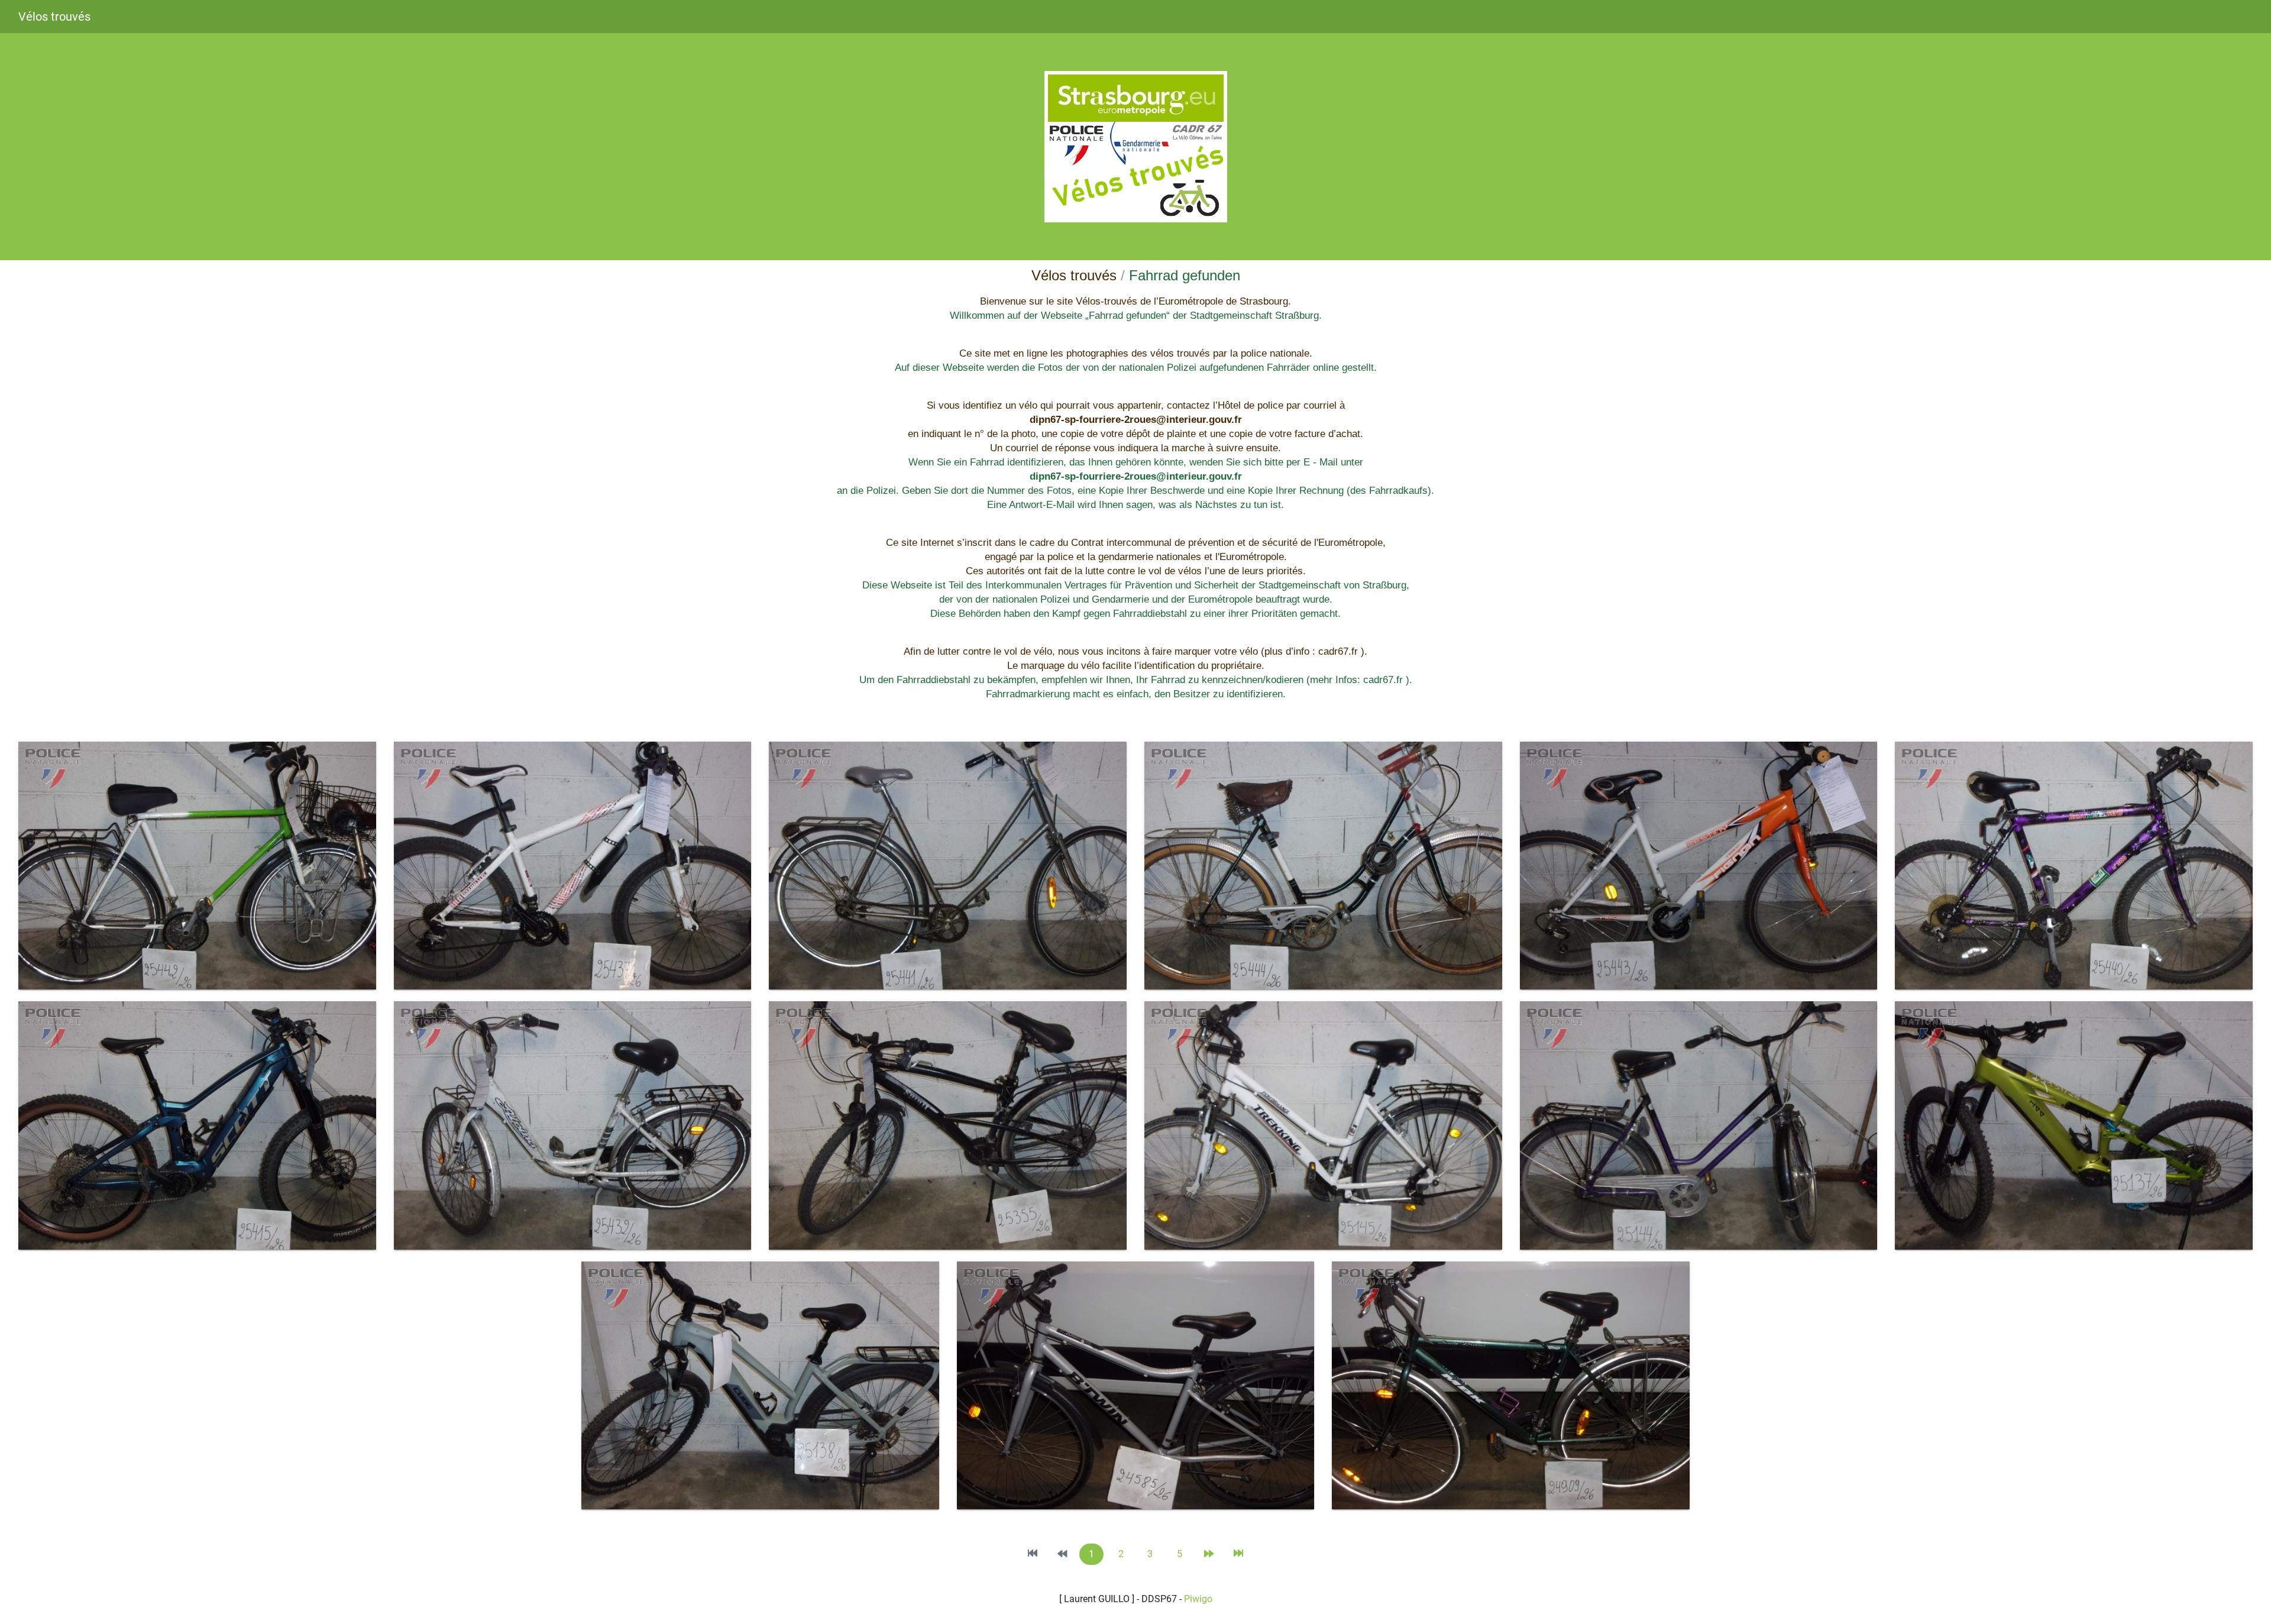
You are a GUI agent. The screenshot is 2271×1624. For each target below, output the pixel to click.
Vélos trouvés (54, 17)
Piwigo (1198, 1599)
